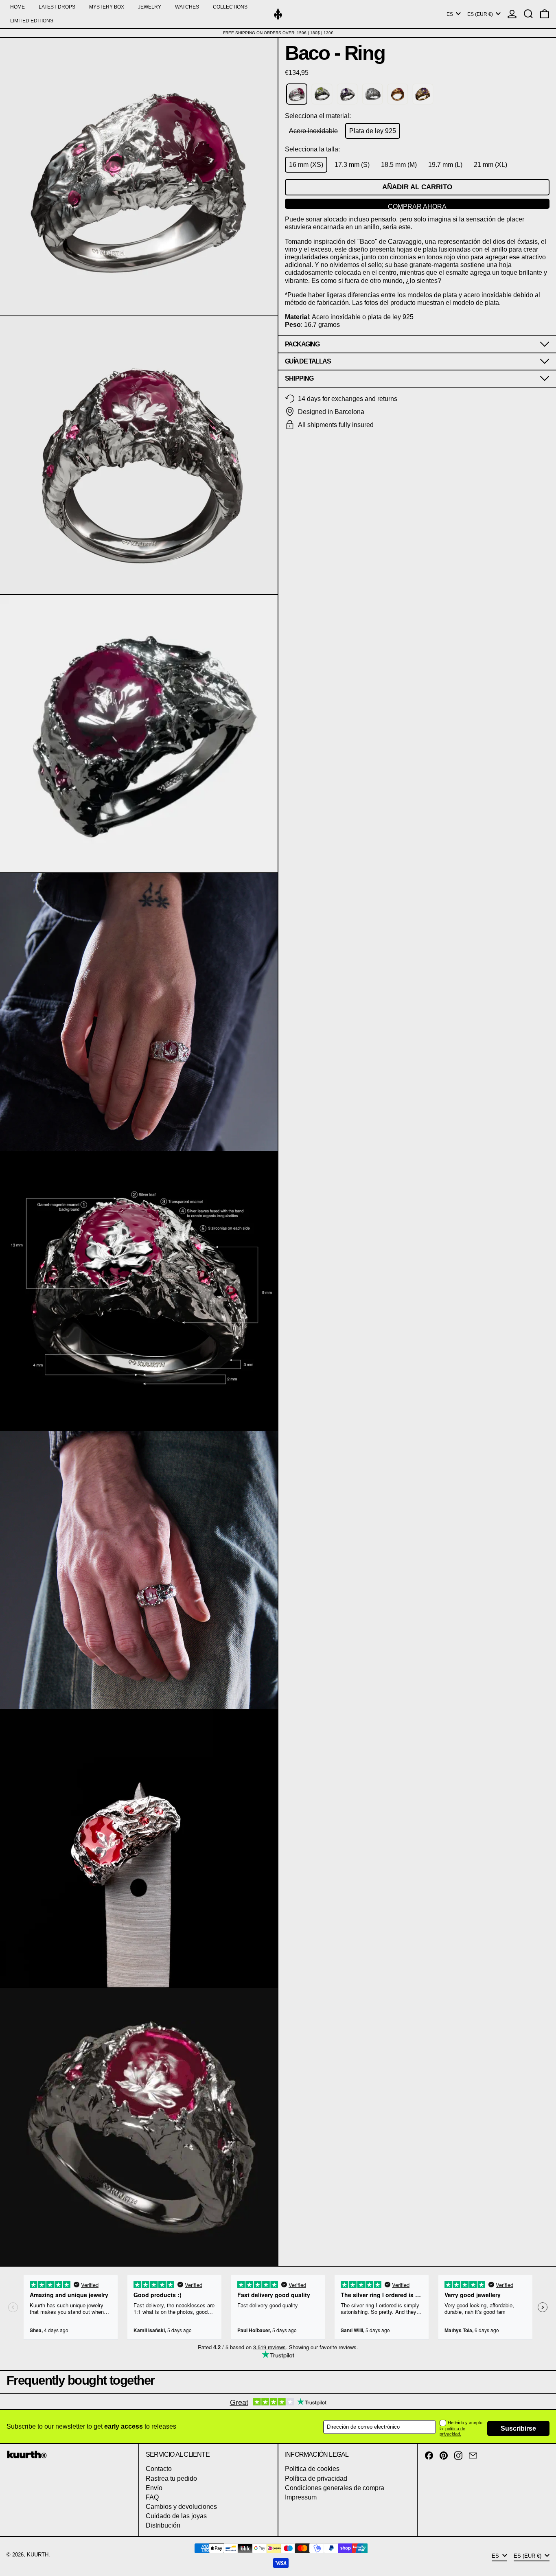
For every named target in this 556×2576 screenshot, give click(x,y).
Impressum (301, 2497)
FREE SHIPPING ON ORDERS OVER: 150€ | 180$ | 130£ (278, 33)
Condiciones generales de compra (335, 2488)
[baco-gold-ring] (398, 94)
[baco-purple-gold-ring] (423, 94)
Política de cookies (312, 2469)
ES (450, 14)
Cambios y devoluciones (181, 2507)
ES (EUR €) (481, 14)
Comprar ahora (417, 206)
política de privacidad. (452, 2431)
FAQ (152, 2497)
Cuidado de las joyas (176, 2516)
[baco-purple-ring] (347, 94)
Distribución (163, 2525)
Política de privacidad (316, 2479)
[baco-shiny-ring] (372, 94)
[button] (528, 14)
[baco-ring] (297, 94)
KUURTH (38, 2555)
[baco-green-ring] (322, 94)
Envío (154, 2488)
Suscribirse (518, 2428)
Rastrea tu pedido (171, 2479)
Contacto (159, 2469)
